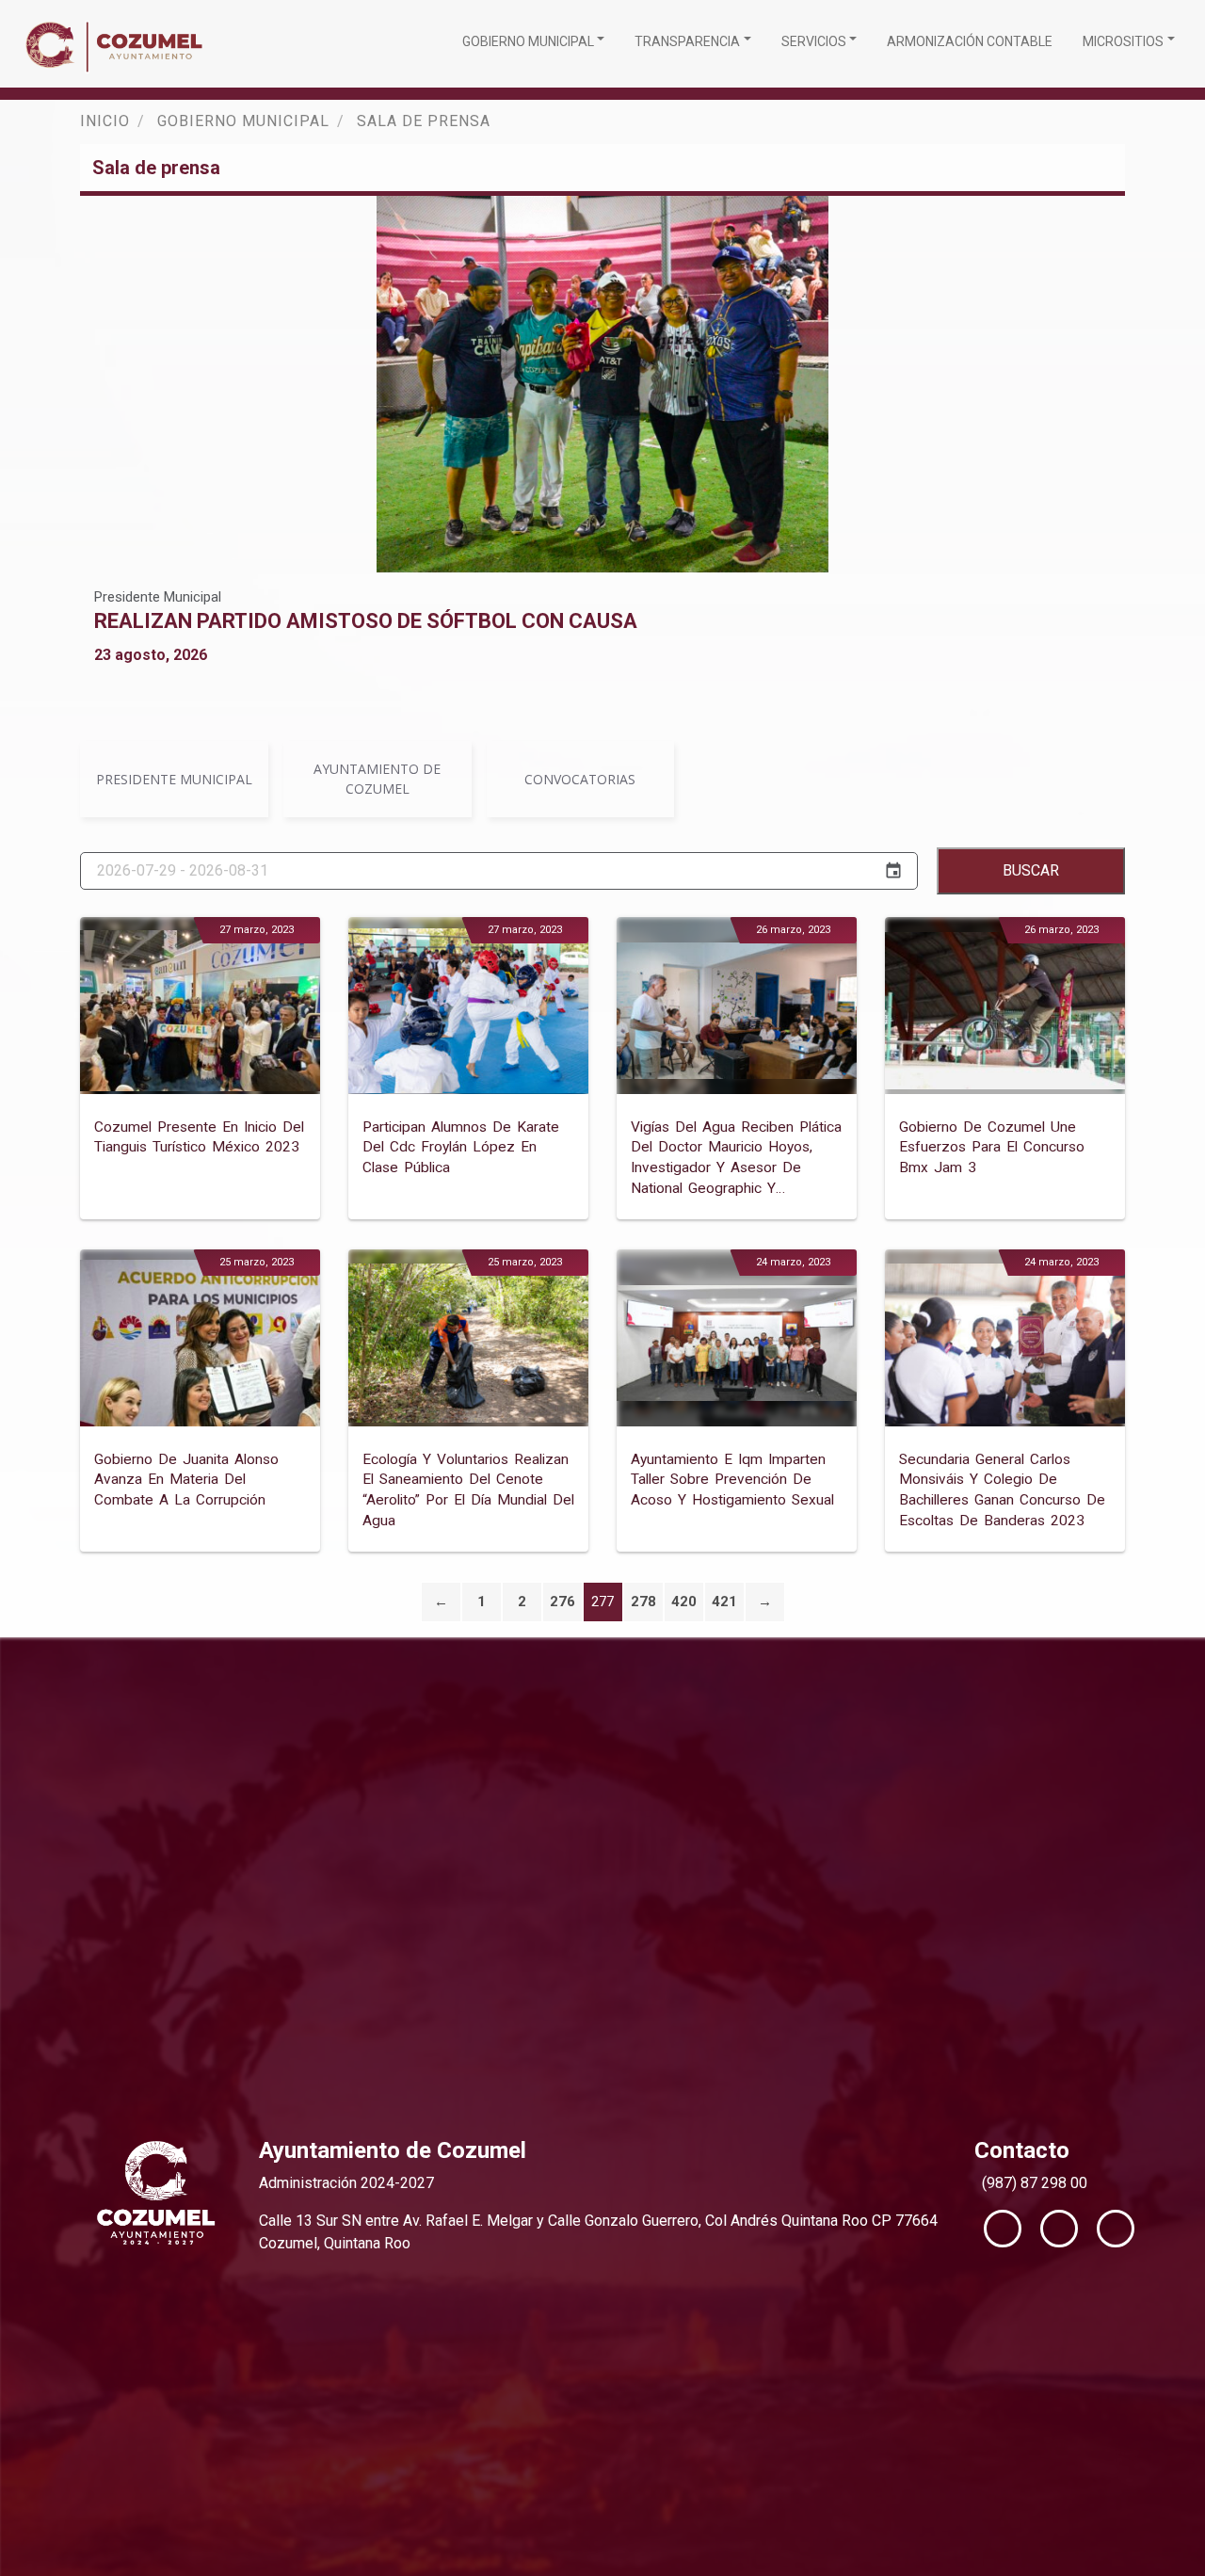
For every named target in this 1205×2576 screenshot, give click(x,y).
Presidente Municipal (158, 597)
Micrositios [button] (1123, 41)
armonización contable (970, 41)
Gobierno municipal (243, 121)
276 (562, 1602)
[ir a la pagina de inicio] (119, 44)
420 (684, 1602)
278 (643, 1602)
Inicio (105, 121)
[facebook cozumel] (1003, 2229)
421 (724, 1602)
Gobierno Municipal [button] (528, 41)
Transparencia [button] (687, 41)
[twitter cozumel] (1059, 2229)
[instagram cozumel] (1116, 2229)
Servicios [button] (814, 41)
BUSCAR (1031, 870)
